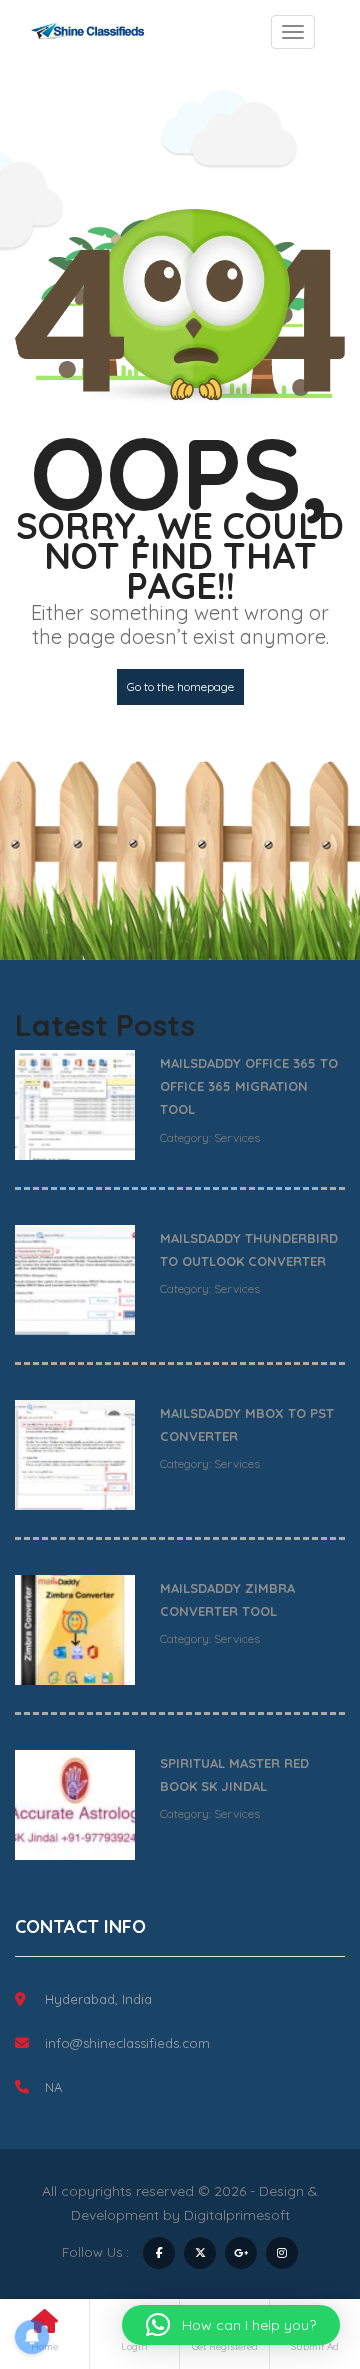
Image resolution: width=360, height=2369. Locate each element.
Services (237, 1137)
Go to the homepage (180, 686)
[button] (231, 2325)
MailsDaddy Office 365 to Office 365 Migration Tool (249, 1086)
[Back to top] (295, 2244)
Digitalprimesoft (237, 2215)
